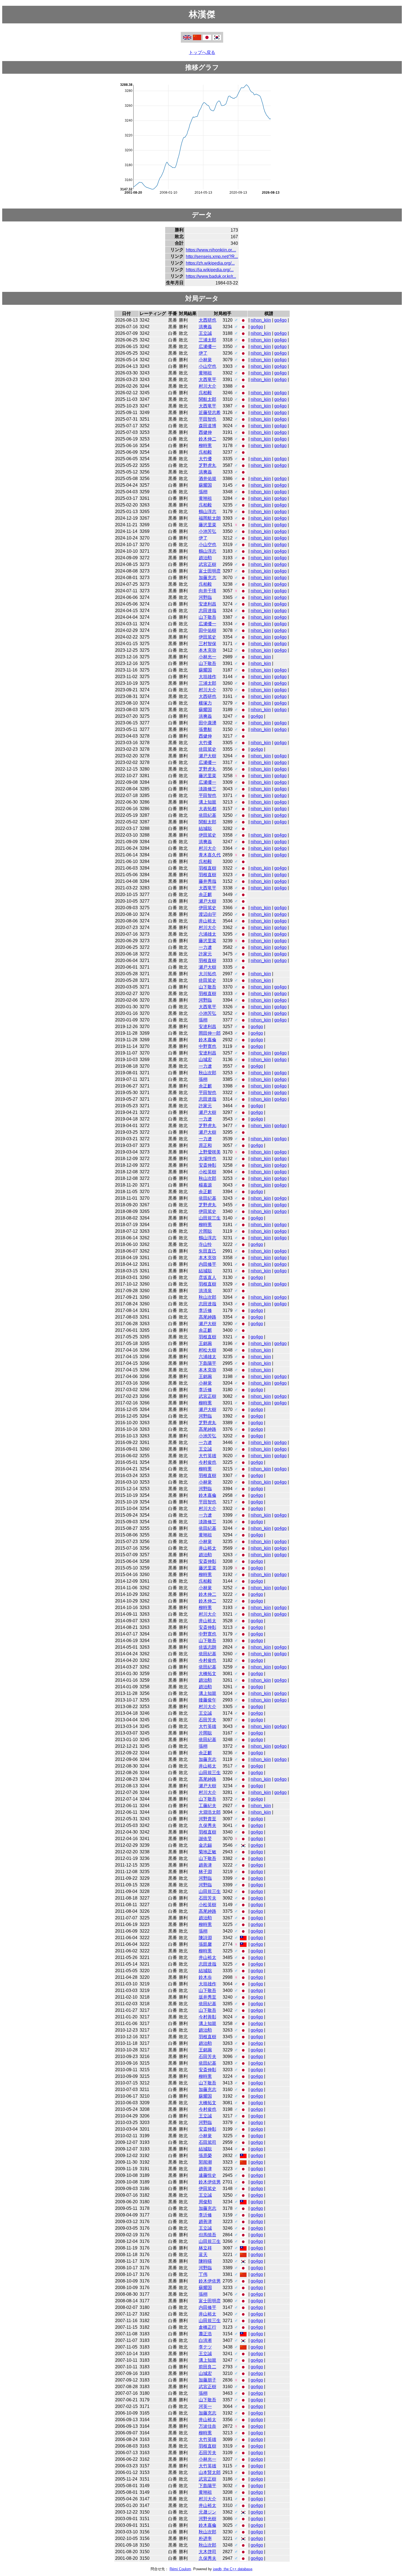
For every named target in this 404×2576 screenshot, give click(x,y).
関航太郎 (207, 399)
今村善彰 (207, 2017)
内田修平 (207, 1264)
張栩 (203, 492)
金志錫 (205, 1845)
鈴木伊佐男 (210, 2182)
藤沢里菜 (207, 525)
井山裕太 (207, 921)
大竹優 (205, 459)
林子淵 (205, 1872)
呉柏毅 (205, 393)
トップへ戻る (202, 52)
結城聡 (205, 828)
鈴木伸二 (207, 439)
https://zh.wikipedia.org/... (210, 263)
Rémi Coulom (180, 2569)
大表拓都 (207, 809)
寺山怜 (205, 1244)
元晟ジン (207, 2512)
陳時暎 (205, 2261)
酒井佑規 (207, 479)
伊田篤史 (207, 637)
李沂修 (205, 1310)
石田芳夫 (207, 1720)
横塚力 (205, 703)
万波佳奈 (207, 2426)
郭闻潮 (205, 2162)
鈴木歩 (205, 1977)
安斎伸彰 (207, 1165)
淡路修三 (207, 789)
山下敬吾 (207, 617)
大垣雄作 (207, 677)
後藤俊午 (207, 1700)
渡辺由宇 (207, 914)
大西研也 (207, 320)
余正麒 (205, 894)
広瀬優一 (207, 346)
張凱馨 (205, 1944)
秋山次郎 (207, 1073)
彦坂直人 (207, 1277)
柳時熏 (205, 446)
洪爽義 (205, 327)
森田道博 (207, 426)
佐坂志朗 (207, 1647)
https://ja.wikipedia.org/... (210, 270)
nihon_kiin (261, 320)
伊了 (203, 353)
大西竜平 (207, 379)
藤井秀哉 (207, 881)
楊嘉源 (205, 1185)
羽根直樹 (207, 868)
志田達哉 (207, 611)
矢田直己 (207, 1251)
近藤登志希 (210, 413)
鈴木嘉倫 (207, 1040)
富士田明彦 (210, 571)
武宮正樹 (207, 564)
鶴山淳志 (207, 512)
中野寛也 (207, 1046)
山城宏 (205, 1060)
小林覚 (205, 360)
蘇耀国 (205, 485)
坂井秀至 (207, 1997)
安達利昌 (207, 604)
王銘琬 (205, 1343)
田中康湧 (207, 723)
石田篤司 (207, 2142)
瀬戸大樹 (207, 756)
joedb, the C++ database (233, 2569)
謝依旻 (205, 1839)
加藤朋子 (207, 2380)
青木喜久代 (210, 855)
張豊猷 (205, 729)
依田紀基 (207, 815)
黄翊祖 (205, 373)
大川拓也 (207, 974)
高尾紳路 (207, 1317)
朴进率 (205, 2538)
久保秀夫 (207, 1825)
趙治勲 (205, 558)
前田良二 (207, 2367)
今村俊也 (207, 1462)
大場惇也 (207, 1159)
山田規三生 (210, 1218)
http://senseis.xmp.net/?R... (212, 257)
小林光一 (207, 657)
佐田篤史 (207, 749)
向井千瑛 (207, 591)
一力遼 (205, 947)
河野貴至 (207, 1819)
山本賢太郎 (210, 2472)
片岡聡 (205, 1231)
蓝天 (203, 2255)
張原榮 (205, 2156)
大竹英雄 (207, 1456)
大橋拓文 (207, 1674)
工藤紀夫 (207, 1806)
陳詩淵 (205, 1938)
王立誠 (205, 333)
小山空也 (207, 366)
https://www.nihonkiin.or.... (211, 250)
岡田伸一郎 (210, 1033)
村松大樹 (207, 1350)
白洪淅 (205, 2340)
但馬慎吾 (207, 2235)
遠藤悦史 (207, 2175)
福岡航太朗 (210, 518)
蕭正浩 (205, 2334)
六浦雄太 (207, 934)
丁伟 (203, 2274)
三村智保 (207, 644)
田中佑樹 (207, 630)
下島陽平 (207, 1363)
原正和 (205, 1145)
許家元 (205, 954)
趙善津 (205, 1865)
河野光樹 (207, 2519)
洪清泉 (205, 1291)
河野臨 (205, 597)
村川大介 (207, 386)
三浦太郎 (207, 340)
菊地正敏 (207, 1852)
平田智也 (207, 419)
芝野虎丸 (207, 465)
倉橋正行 (207, 2327)
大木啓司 (207, 2552)
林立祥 (205, 2248)
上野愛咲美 (210, 1152)
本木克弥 (207, 650)
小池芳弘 (207, 531)
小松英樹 (207, 1172)
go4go (280, 320)
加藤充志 (207, 578)
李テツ (205, 2347)
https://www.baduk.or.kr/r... (211, 276)
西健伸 (205, 432)
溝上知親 (207, 802)
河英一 (205, 2406)
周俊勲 (205, 2202)
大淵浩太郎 (210, 1812)
